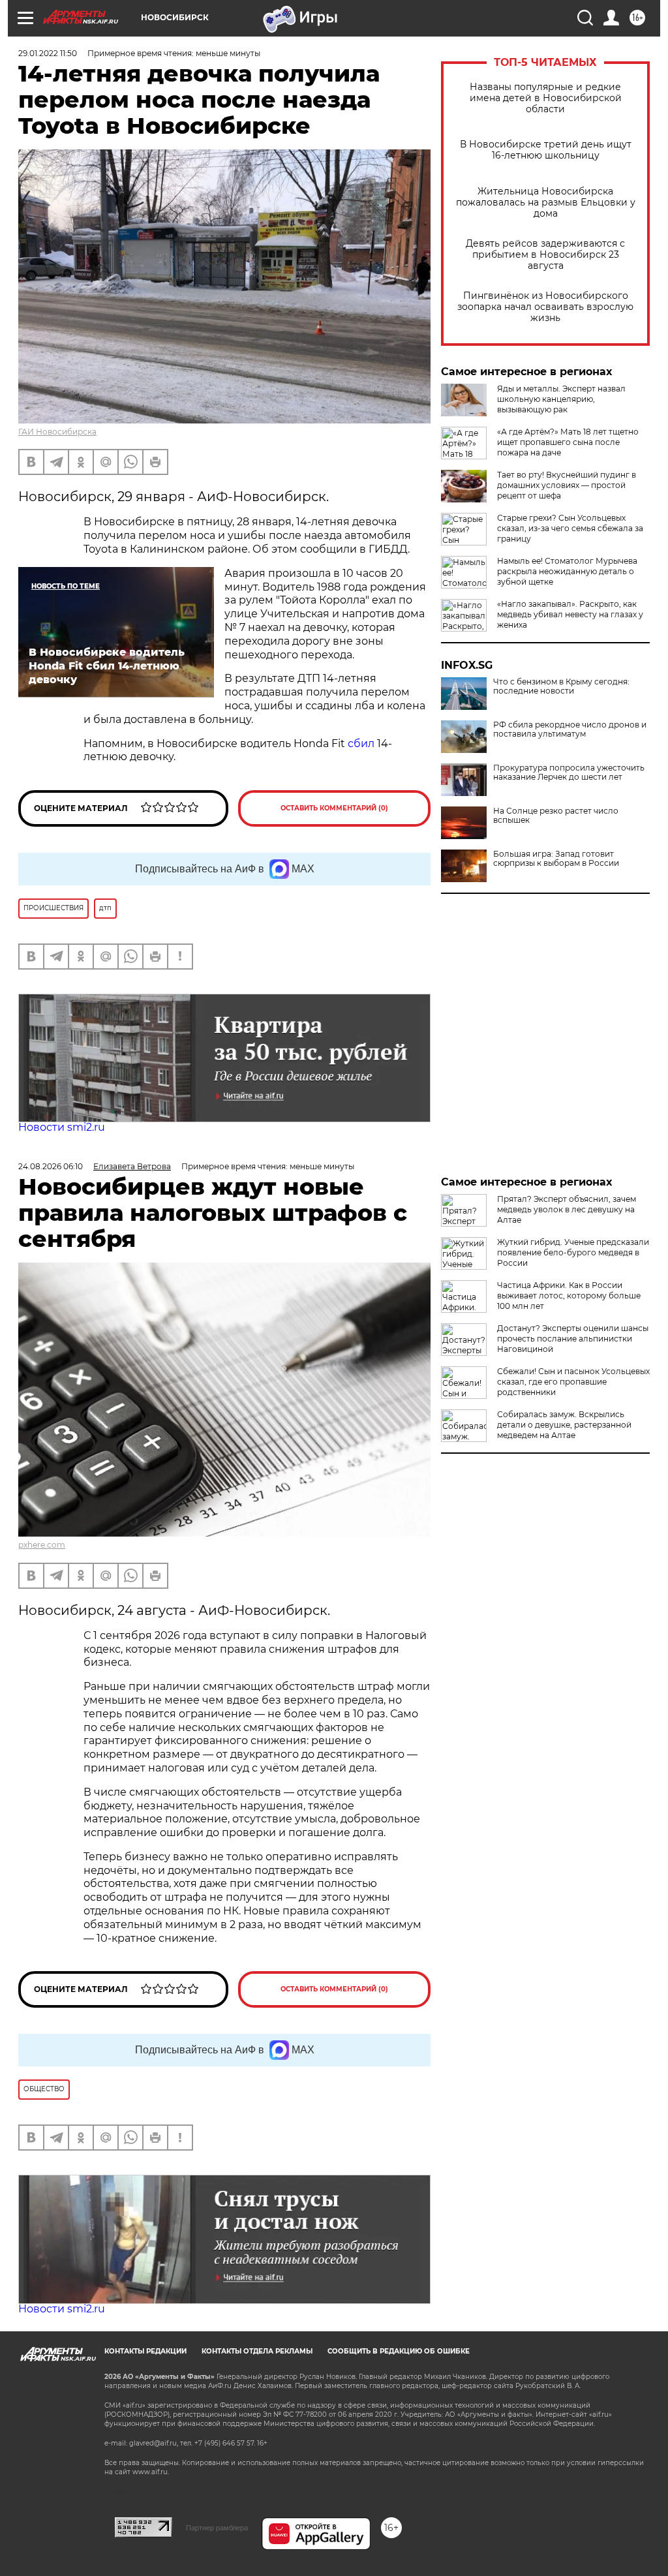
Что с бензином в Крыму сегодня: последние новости (561, 686)
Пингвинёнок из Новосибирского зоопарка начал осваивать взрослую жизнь (545, 307)
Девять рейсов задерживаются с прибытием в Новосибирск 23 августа (545, 255)
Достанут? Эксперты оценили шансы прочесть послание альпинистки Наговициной (573, 1339)
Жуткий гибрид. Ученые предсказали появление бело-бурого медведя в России (573, 1252)
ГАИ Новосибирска (57, 432)
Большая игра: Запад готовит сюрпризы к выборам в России (556, 859)
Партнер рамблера (217, 2528)
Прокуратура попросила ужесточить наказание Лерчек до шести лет (569, 773)
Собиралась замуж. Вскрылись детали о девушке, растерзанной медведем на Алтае (564, 1425)
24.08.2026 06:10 (51, 1166)
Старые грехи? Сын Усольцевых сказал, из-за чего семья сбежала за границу (570, 528)
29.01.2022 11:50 (48, 53)
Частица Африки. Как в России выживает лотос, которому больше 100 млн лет (569, 1296)
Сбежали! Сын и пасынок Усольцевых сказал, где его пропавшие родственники (573, 1382)
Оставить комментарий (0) (334, 808)
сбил (361, 744)
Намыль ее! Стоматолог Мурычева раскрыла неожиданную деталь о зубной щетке (567, 571)
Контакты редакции (145, 2351)
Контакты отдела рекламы (257, 2351)
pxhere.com (42, 1545)
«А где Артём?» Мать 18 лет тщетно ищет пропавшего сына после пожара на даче (568, 442)
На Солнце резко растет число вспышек (556, 816)
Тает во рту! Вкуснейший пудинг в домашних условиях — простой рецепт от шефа (567, 485)
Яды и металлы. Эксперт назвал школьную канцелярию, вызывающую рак (561, 399)
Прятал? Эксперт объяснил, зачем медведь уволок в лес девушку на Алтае (567, 1209)
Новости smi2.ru (62, 1127)
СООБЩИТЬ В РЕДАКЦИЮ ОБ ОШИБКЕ (399, 2351)
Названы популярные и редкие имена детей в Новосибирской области (546, 98)
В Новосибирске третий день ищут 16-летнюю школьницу (546, 150)
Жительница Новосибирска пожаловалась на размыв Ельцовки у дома (546, 203)
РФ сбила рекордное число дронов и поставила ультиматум (570, 729)
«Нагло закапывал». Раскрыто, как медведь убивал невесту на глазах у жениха (570, 614)
